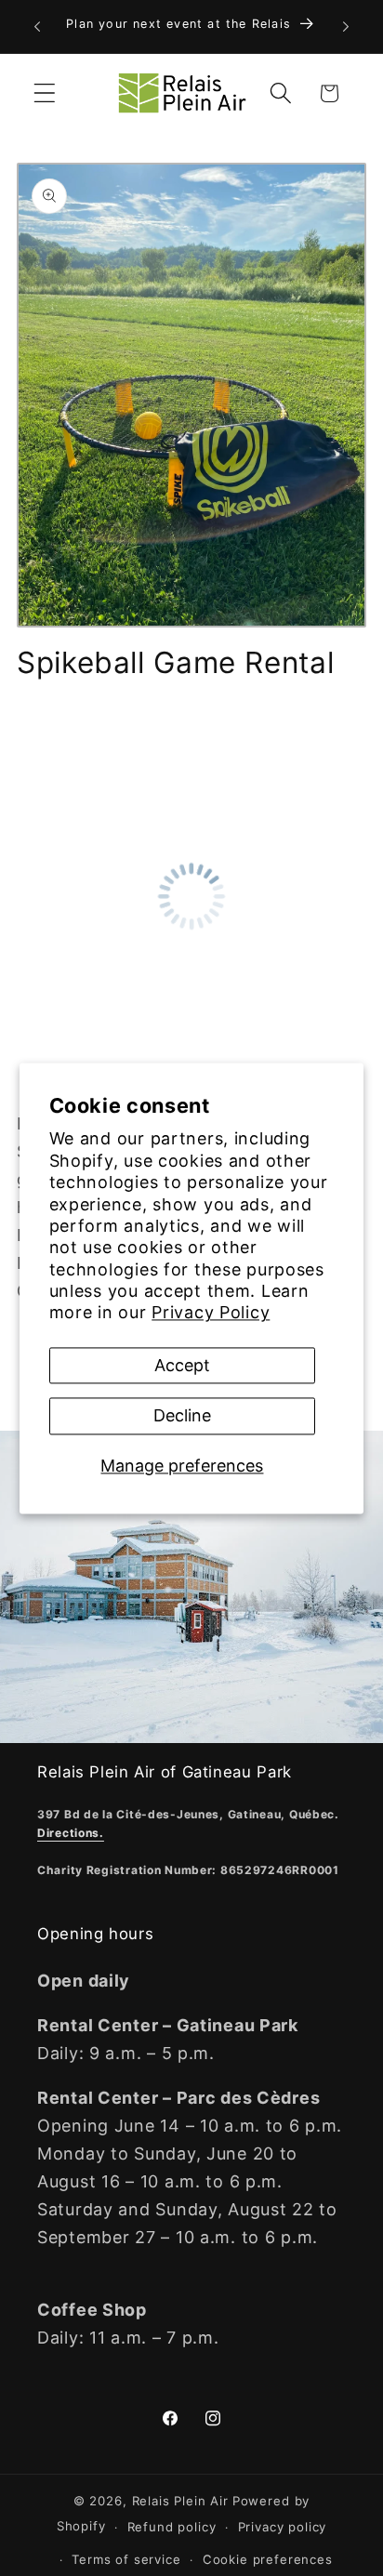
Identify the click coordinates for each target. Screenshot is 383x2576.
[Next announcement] (346, 26)
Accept (182, 1365)
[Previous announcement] (37, 26)
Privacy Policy (211, 1313)
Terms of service (126, 2559)
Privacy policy (283, 2527)
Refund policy (172, 2527)
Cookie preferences (268, 2559)
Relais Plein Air (180, 2501)
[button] (45, 93)
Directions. (71, 1833)
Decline (182, 1416)
